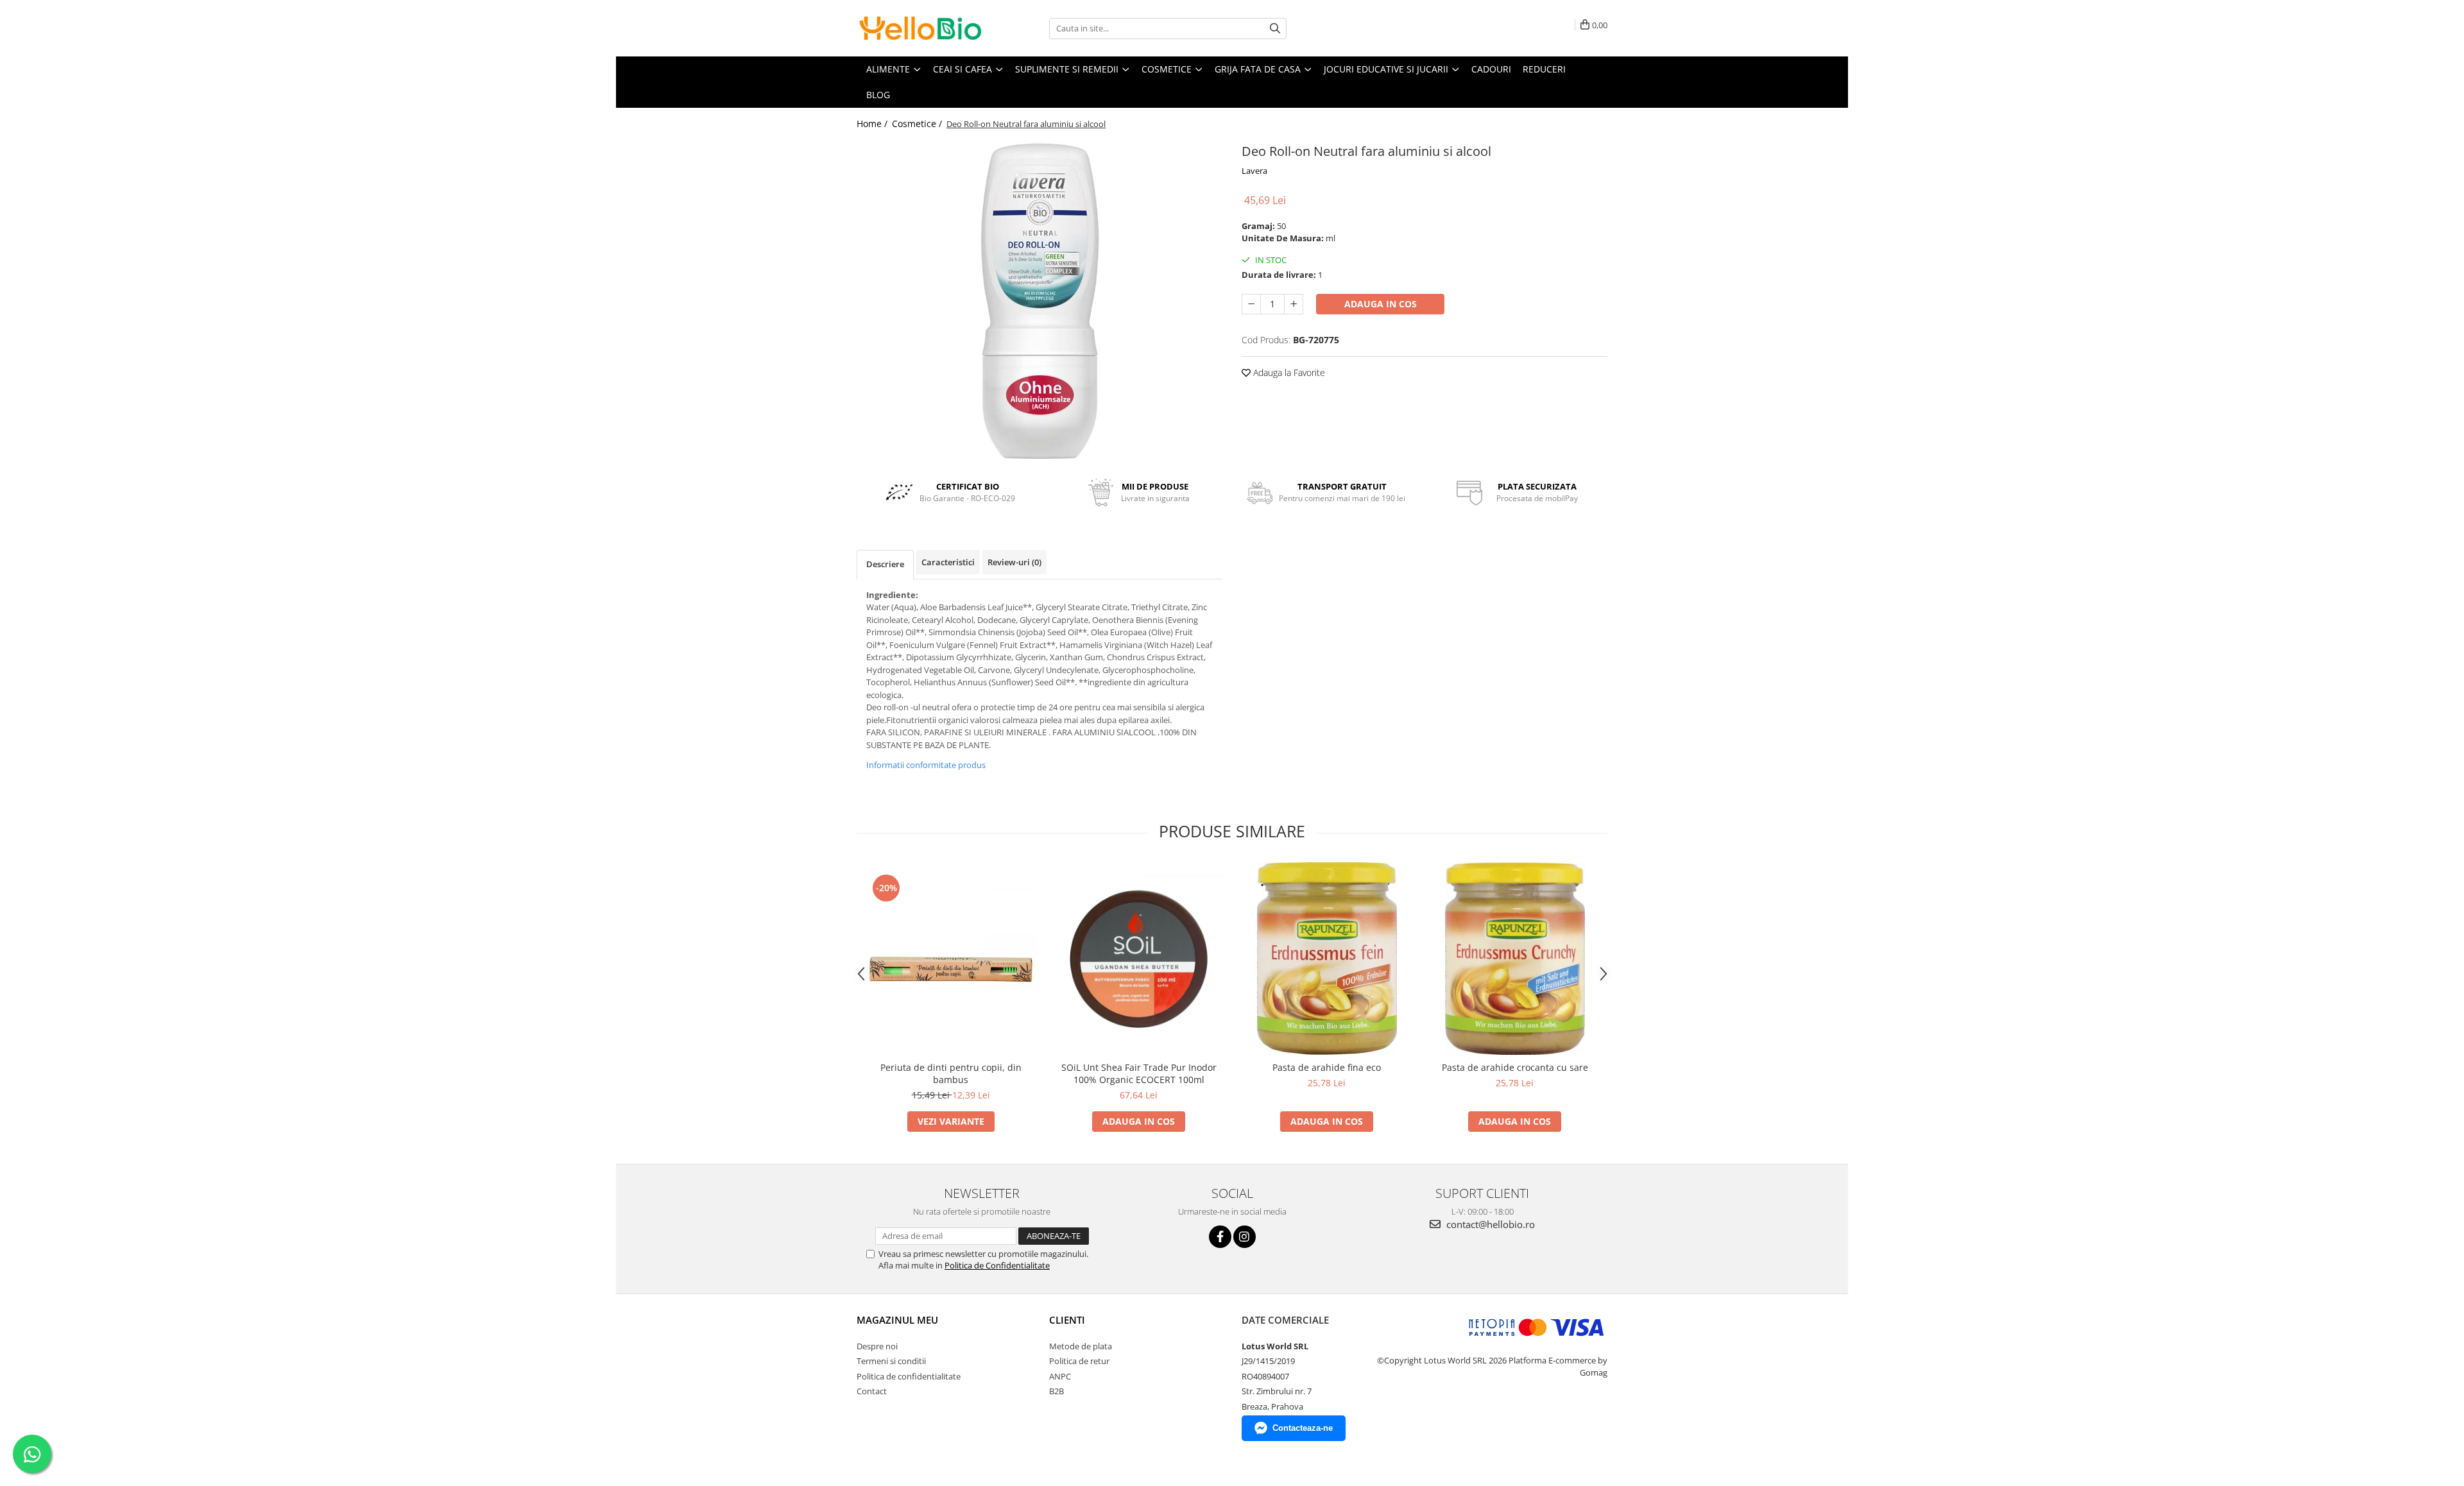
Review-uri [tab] (1014, 562)
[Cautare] (1275, 29)
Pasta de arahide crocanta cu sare (1515, 1067)
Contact (872, 1391)
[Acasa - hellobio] (921, 28)
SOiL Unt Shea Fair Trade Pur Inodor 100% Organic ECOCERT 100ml (1139, 1073)
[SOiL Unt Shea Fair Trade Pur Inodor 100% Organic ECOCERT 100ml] (1139, 959)
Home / (873, 124)
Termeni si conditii (891, 1361)
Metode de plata (1081, 1346)
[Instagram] (1245, 1237)
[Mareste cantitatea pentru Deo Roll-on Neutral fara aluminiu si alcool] (1294, 304)
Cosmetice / (918, 124)
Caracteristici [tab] (948, 562)
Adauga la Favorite (1288, 372)
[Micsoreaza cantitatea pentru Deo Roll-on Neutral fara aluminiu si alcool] (1251, 304)
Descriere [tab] (885, 564)
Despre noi (877, 1346)
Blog (878, 95)
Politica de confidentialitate (909, 1376)
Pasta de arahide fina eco (1327, 1067)
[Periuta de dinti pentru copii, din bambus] (951, 959)
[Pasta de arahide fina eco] (1327, 959)
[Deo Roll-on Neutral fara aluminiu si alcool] (1039, 300)
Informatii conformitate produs (926, 765)
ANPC (1060, 1376)
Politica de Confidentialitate (997, 1265)
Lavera (1254, 171)
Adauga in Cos (1381, 304)
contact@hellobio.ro (1489, 1224)
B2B (1057, 1391)
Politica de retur (1079, 1361)
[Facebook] (1220, 1237)
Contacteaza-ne (1303, 1428)
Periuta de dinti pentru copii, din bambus (951, 1073)
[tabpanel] (1039, 300)
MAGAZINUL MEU (897, 1320)
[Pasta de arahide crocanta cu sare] (1515, 959)
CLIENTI (1067, 1320)
